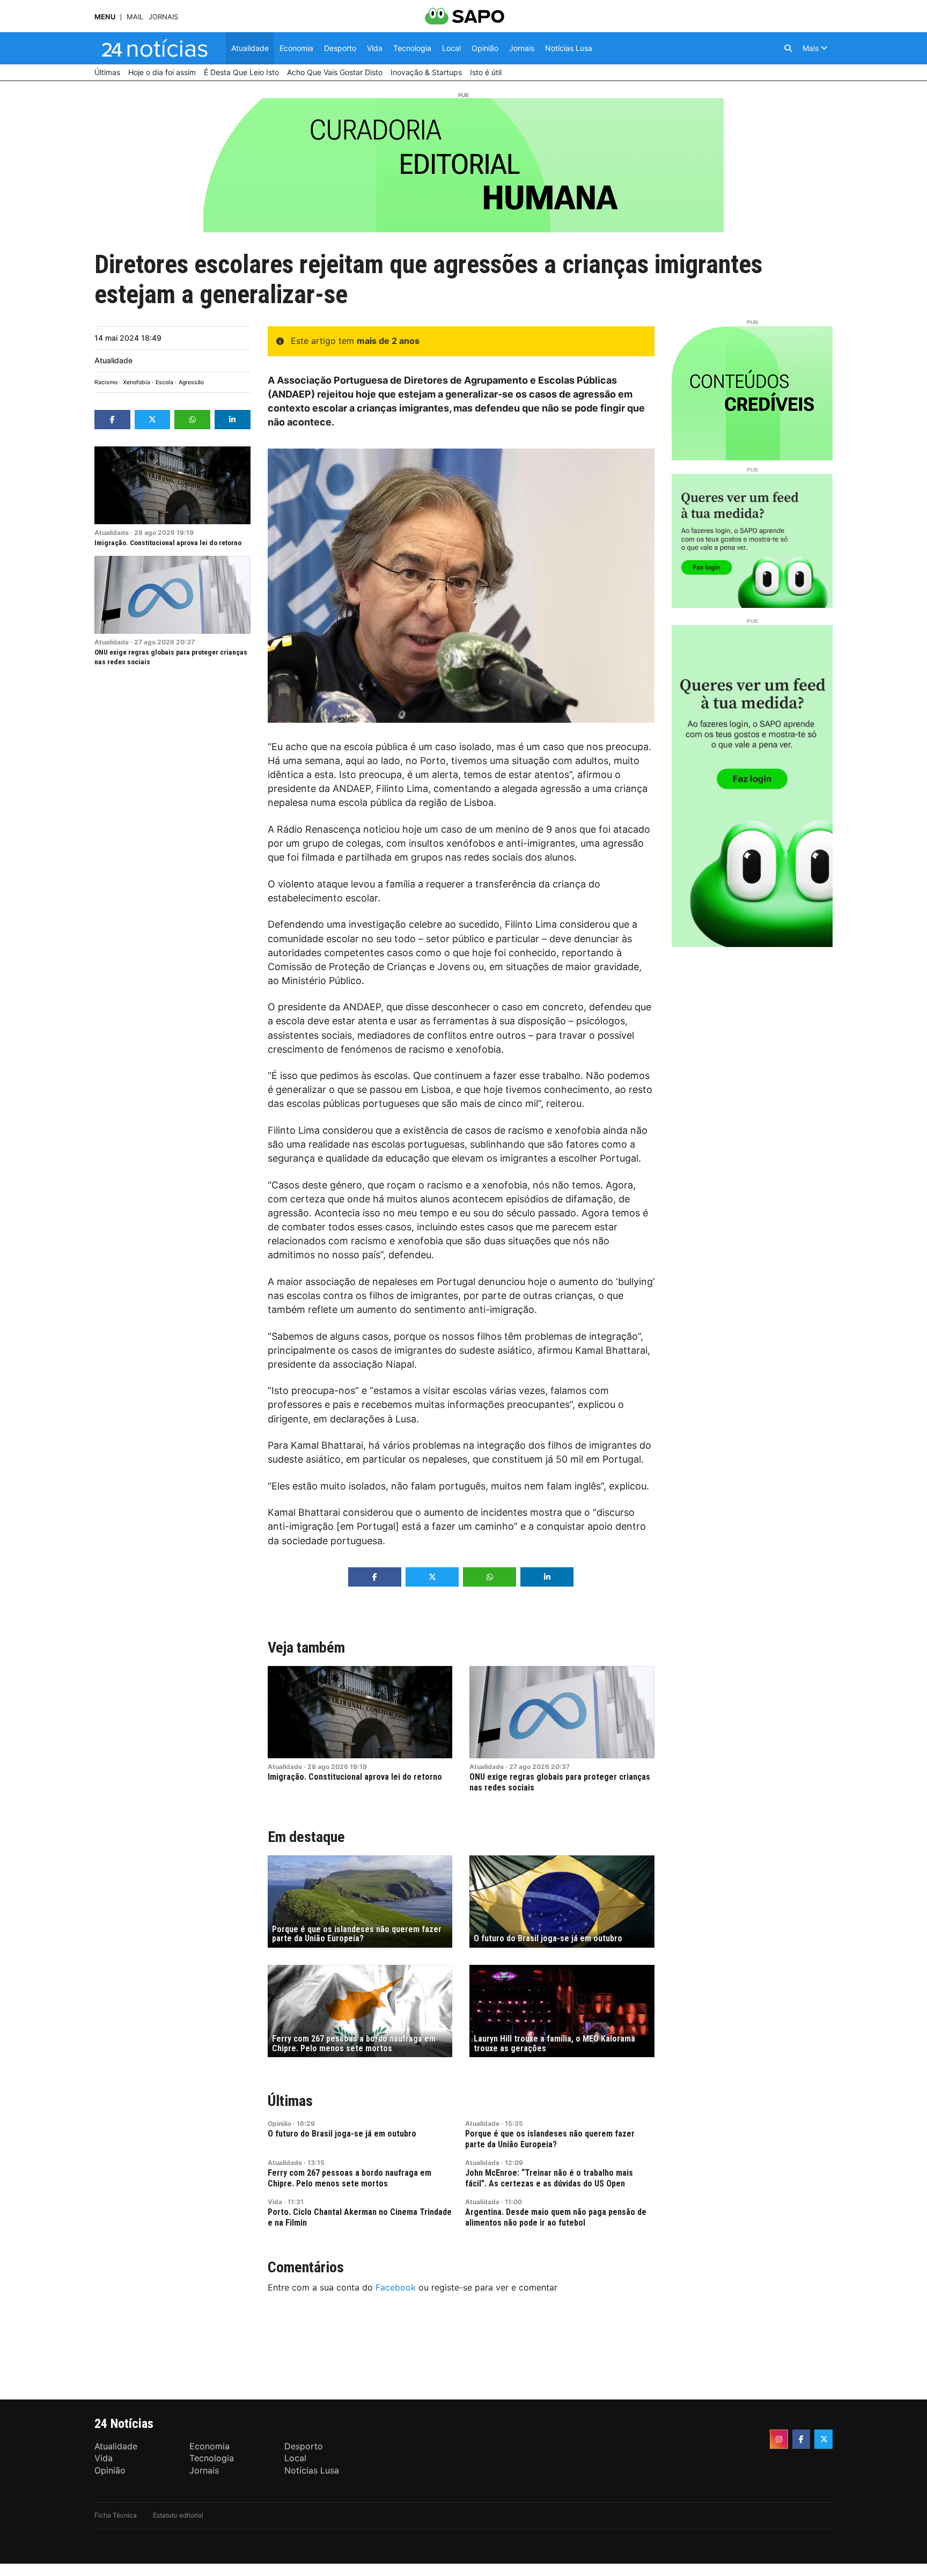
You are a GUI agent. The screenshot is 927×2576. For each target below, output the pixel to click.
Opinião (279, 2123)
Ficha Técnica (116, 2515)
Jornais (163, 17)
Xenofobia (137, 382)
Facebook (396, 2287)
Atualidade (113, 360)
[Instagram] (779, 2439)
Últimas (290, 2101)
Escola (164, 382)
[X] (823, 2439)
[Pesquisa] (788, 48)
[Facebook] (801, 2439)
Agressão (191, 382)
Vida (275, 2202)
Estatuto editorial (178, 2515)
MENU (105, 17)
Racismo (106, 382)
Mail (135, 17)
